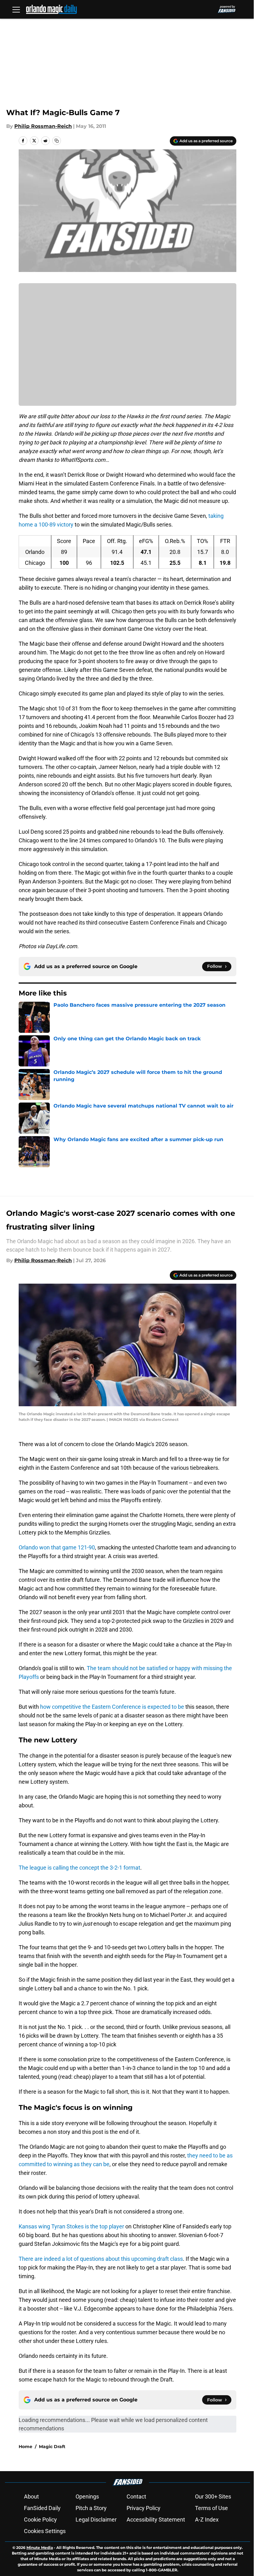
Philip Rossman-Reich (43, 126)
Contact (136, 2496)
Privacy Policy (144, 2508)
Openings (87, 2496)
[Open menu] (16, 9)
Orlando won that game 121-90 (57, 1547)
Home (25, 2447)
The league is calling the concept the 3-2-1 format (79, 1868)
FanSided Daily (42, 2508)
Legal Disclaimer (96, 2520)
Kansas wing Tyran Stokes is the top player (71, 2226)
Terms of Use (211, 2508)
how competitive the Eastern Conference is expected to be (112, 1707)
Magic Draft (52, 2447)
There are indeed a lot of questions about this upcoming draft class (101, 2259)
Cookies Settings (45, 2531)
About (31, 2496)
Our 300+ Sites (213, 2496)
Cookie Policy (40, 2520)
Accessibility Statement (156, 2520)
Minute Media (40, 2548)
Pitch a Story (91, 2508)
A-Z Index (207, 2520)
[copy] (57, 141)
